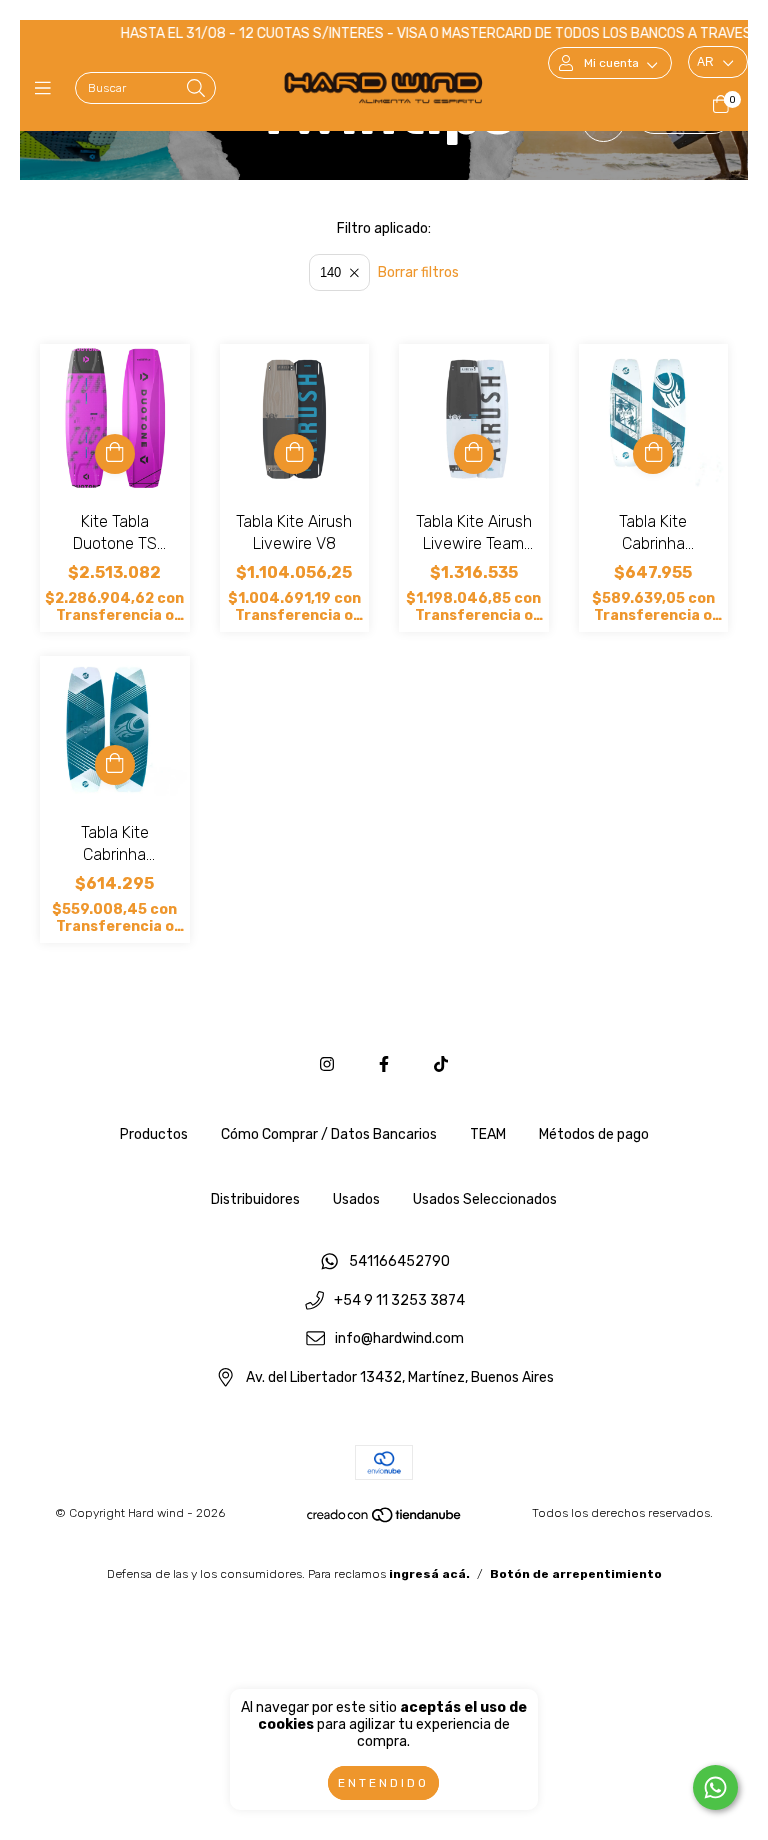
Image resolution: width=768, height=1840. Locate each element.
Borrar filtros (418, 272)
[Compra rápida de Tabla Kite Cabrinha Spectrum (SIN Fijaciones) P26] (653, 454)
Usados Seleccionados (485, 1199)
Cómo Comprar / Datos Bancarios (329, 1134)
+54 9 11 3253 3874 (399, 1300)
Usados (356, 1199)
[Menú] (47, 89)
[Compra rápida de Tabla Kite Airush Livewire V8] (294, 454)
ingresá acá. (429, 1574)
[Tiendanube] (385, 1519)
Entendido (383, 1783)
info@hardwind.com (399, 1339)
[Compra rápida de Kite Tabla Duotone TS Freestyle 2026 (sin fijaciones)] (115, 454)
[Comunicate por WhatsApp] (715, 1787)
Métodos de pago (594, 1134)
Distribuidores (255, 1199)
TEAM (488, 1134)
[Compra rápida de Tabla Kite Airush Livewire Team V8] (474, 454)
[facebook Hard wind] (384, 1064)
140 (330, 272)
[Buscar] (196, 89)
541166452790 (399, 1261)
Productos (154, 1134)
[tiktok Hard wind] (441, 1064)
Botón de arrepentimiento (576, 1574)
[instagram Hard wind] (327, 1064)
